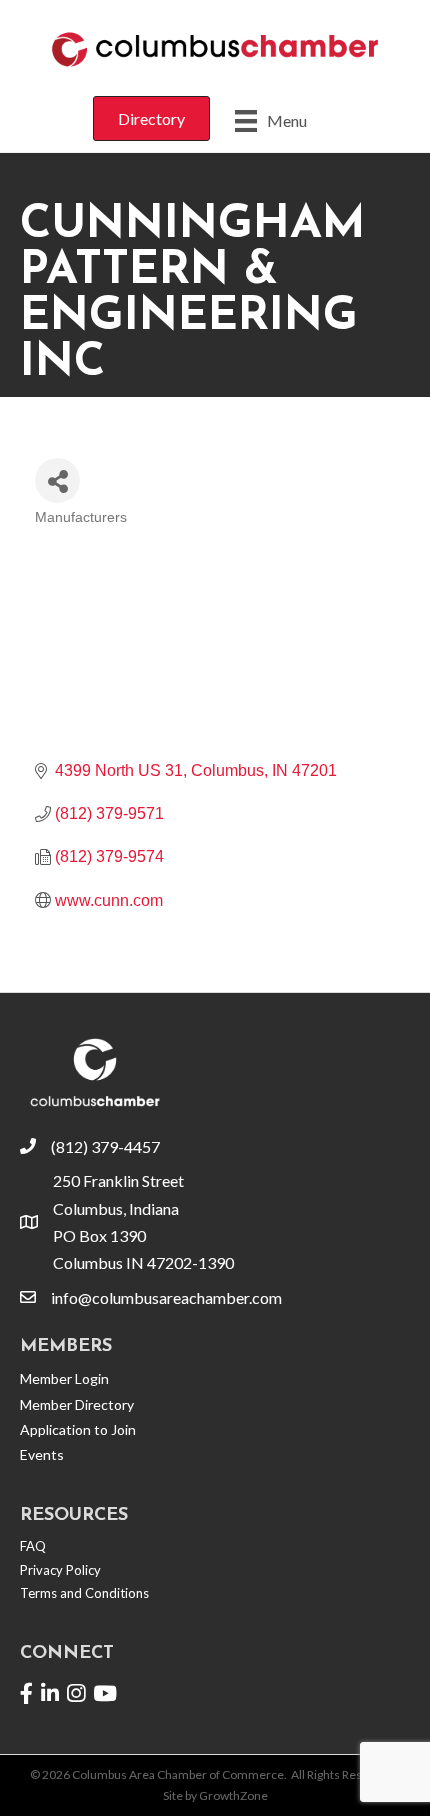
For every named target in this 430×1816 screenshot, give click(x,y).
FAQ (33, 1546)
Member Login (64, 1378)
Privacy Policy (60, 1570)
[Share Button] (57, 480)
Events (42, 1454)
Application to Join (78, 1429)
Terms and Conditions (84, 1593)
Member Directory (77, 1404)
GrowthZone (233, 1795)
